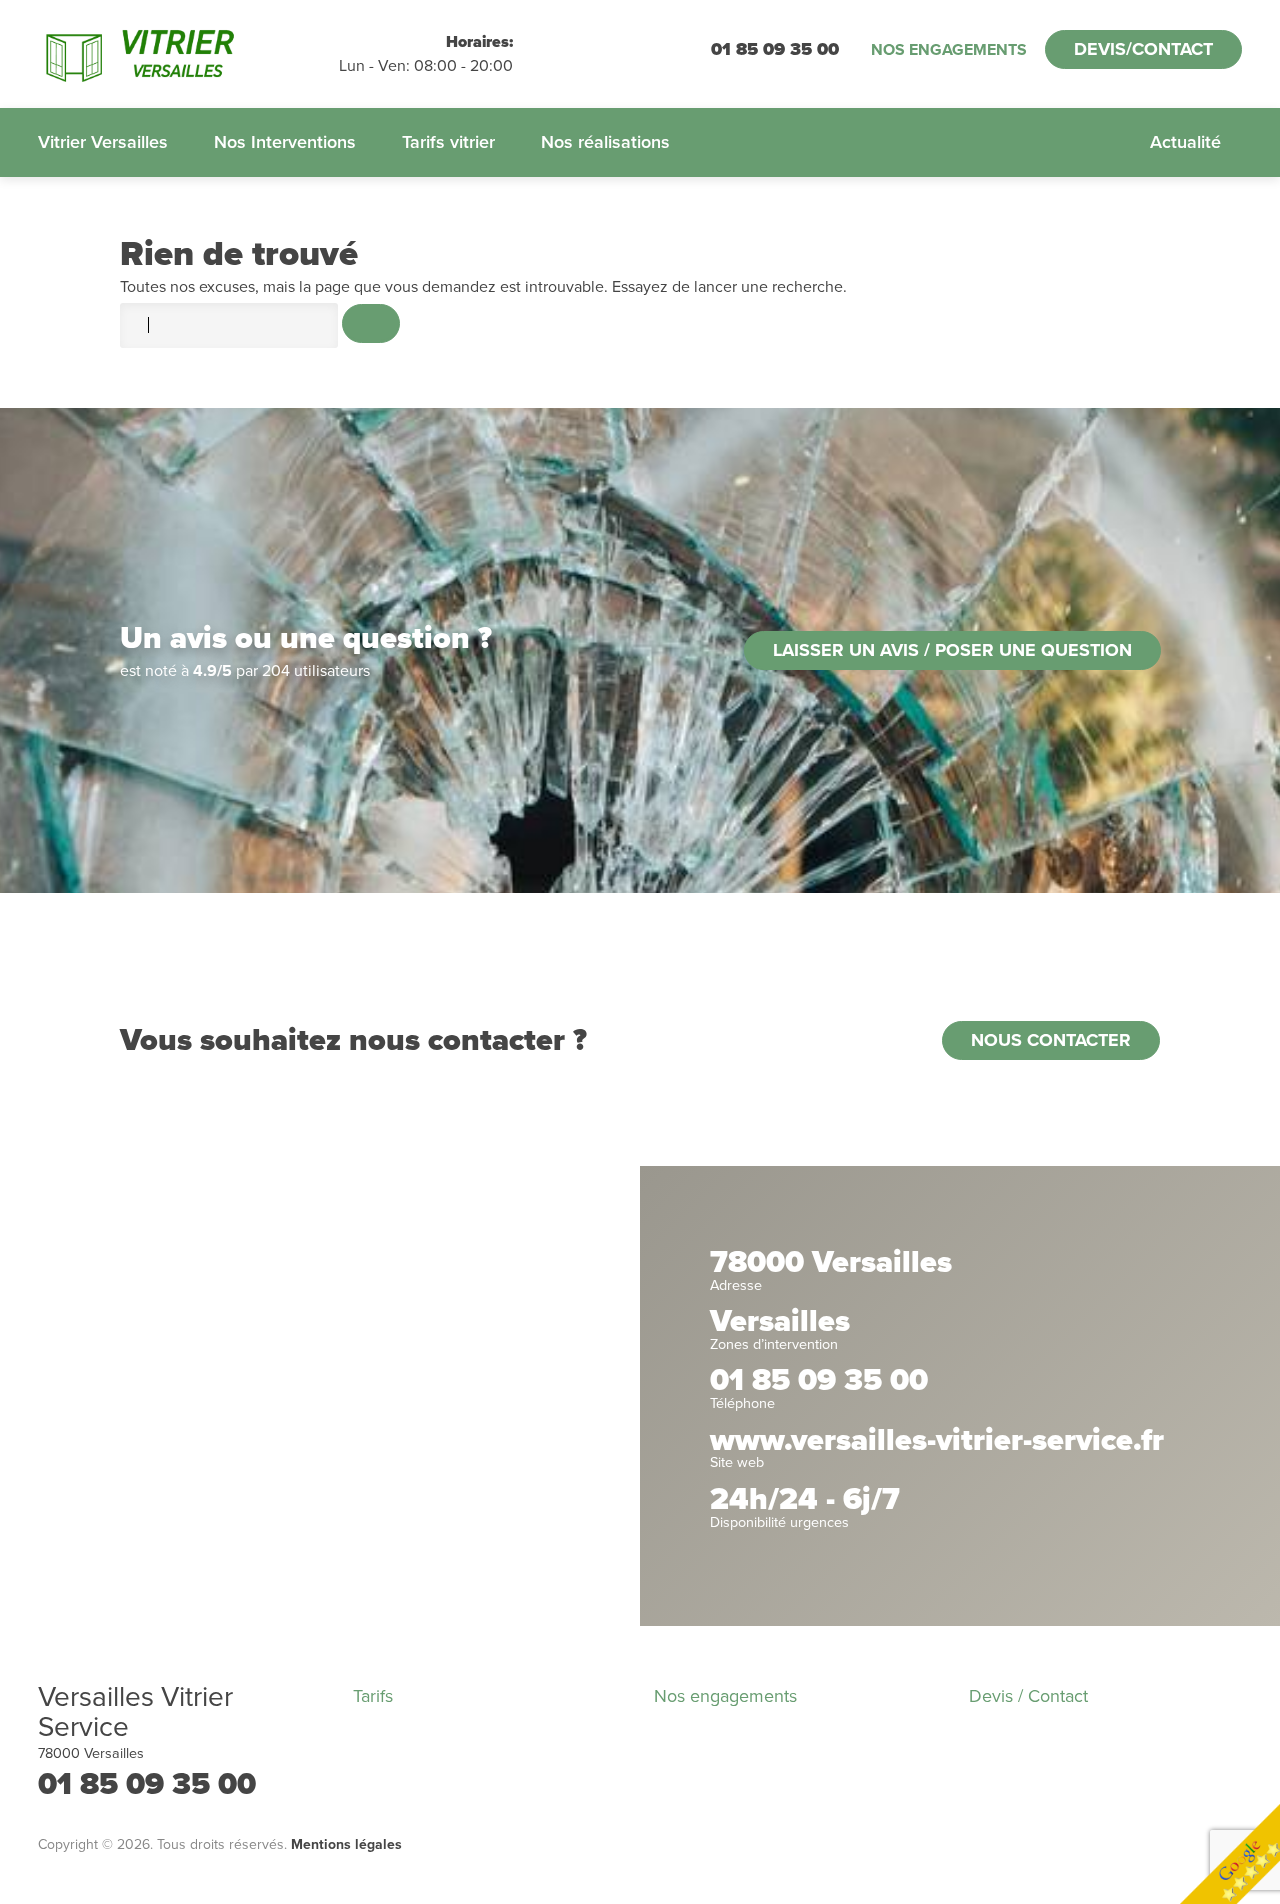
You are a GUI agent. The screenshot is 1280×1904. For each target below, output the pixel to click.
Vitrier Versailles (103, 142)
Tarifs (373, 1696)
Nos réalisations (605, 142)
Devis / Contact (1028, 1696)
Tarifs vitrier (448, 142)
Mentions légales (346, 1844)
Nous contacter (1051, 1040)
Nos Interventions (285, 142)
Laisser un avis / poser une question (952, 650)
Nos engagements (949, 50)
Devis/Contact (1143, 49)
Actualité (1185, 142)
